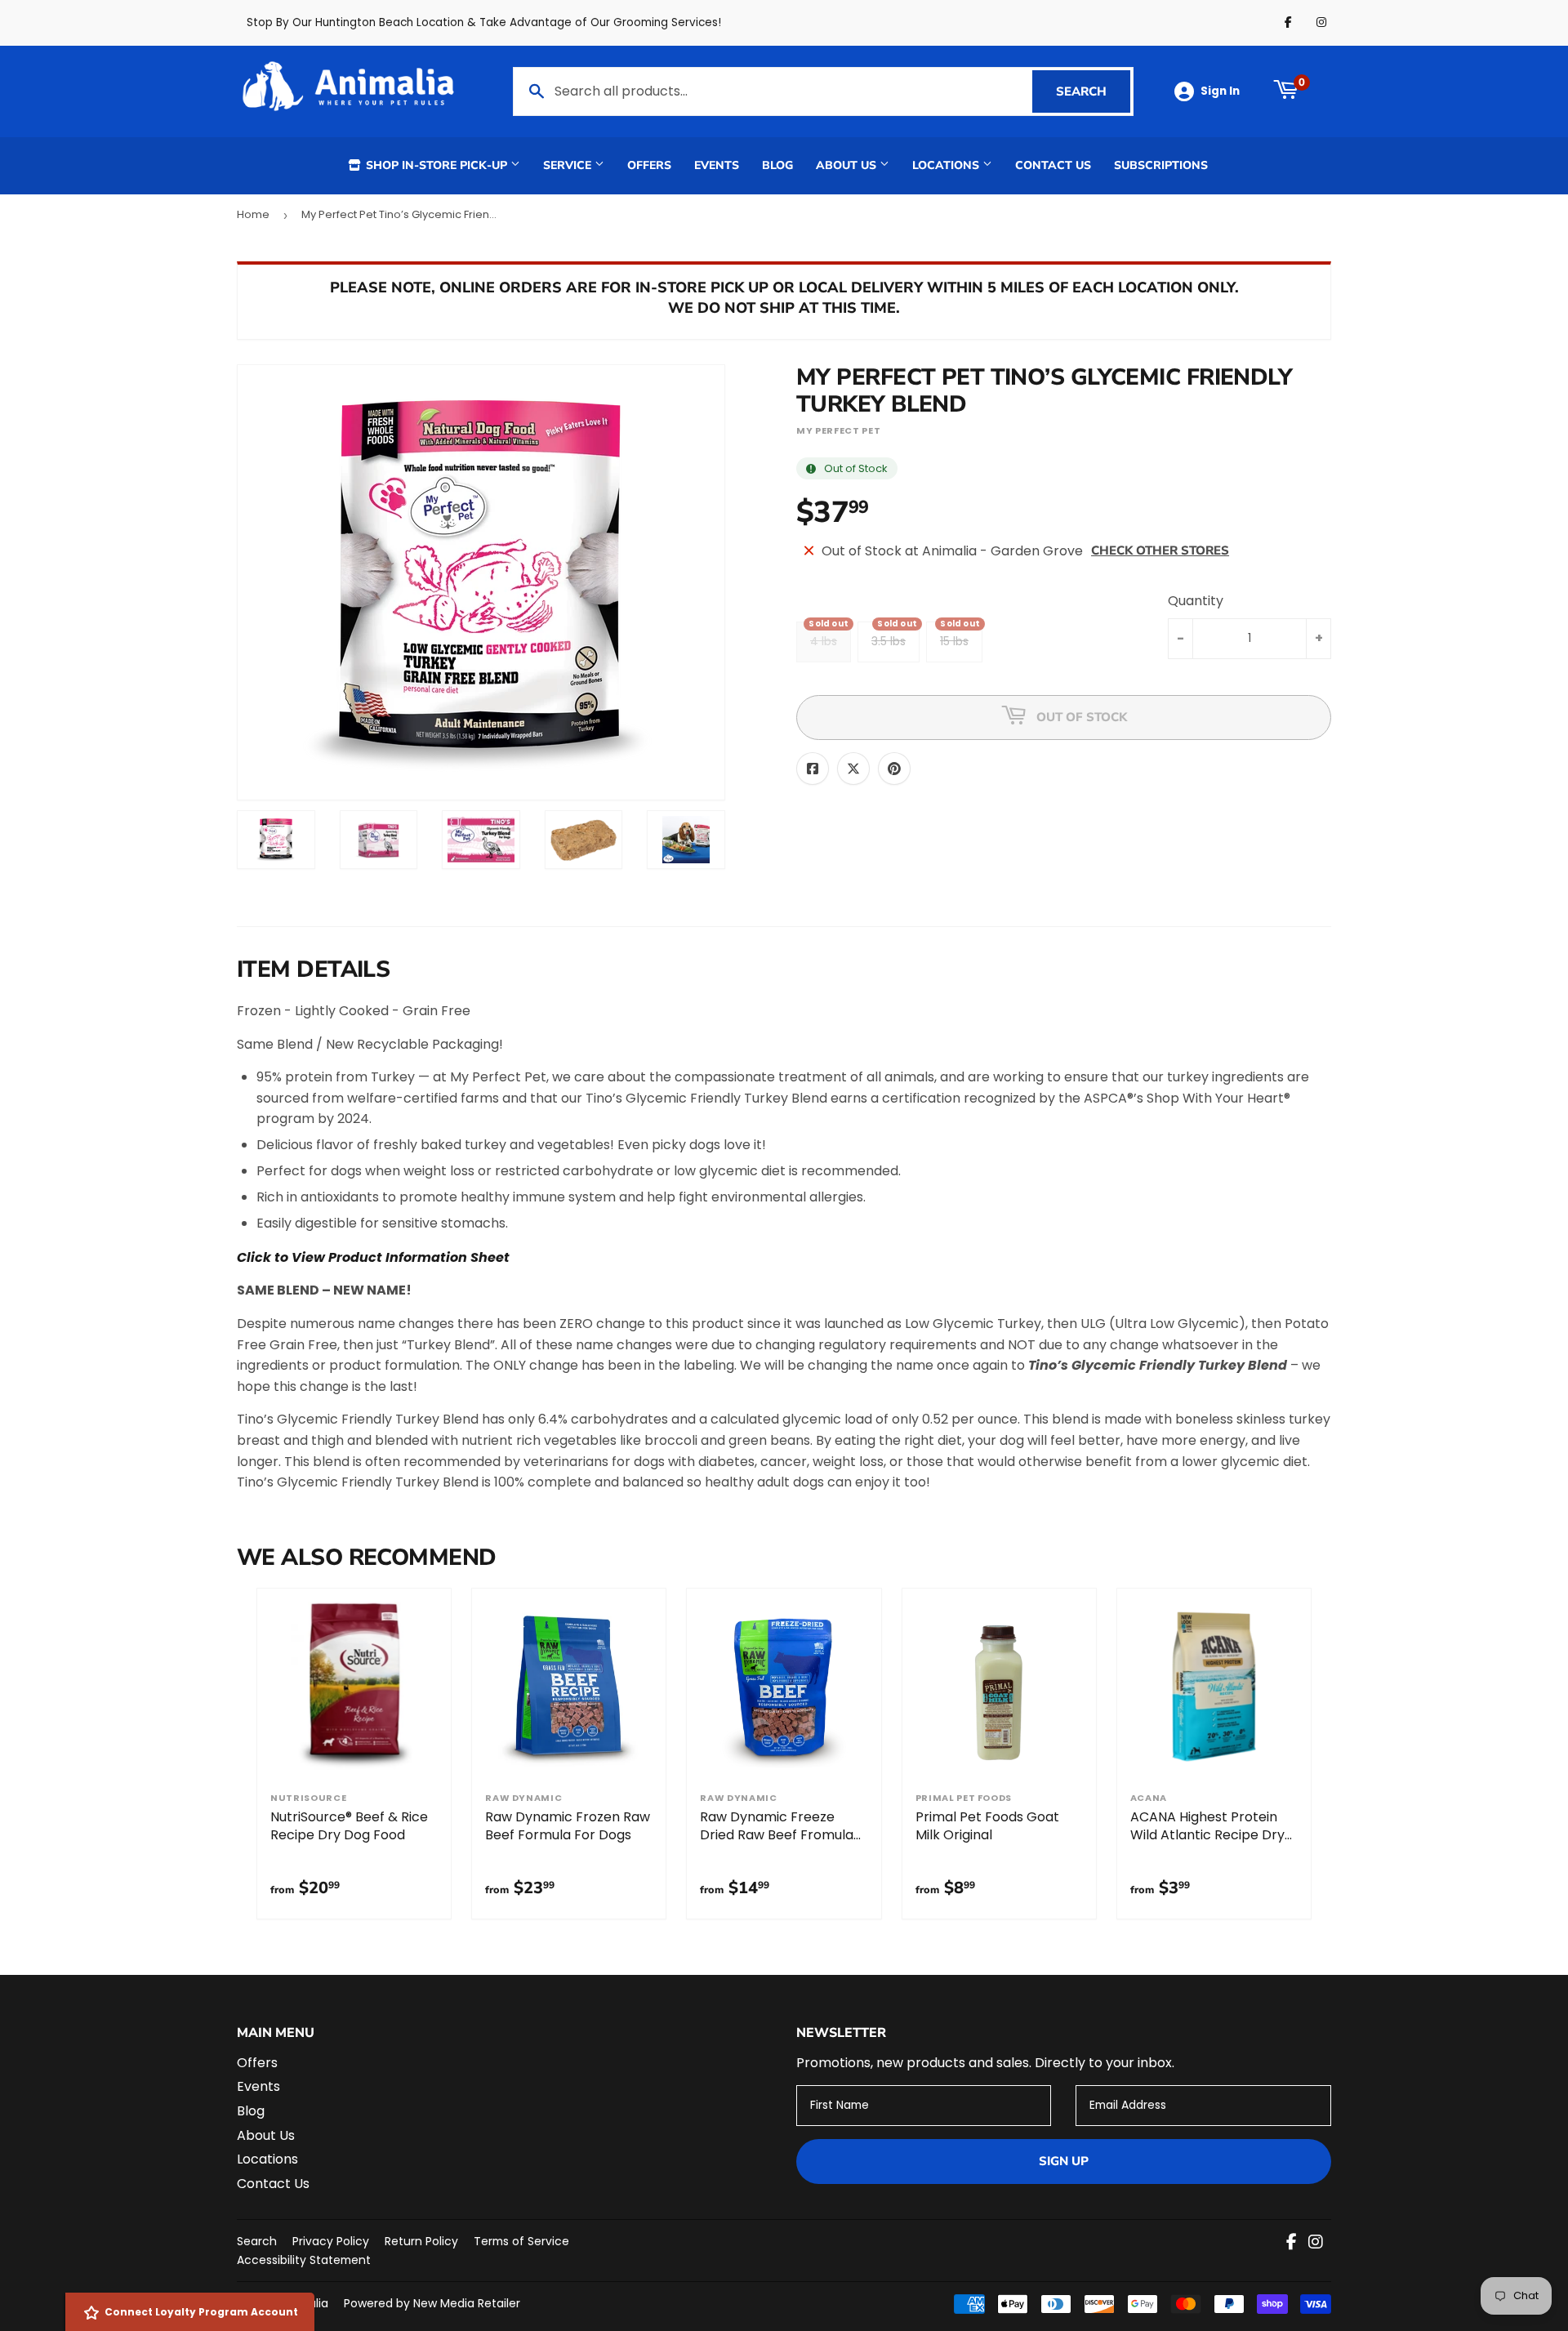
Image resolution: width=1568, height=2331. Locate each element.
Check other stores (1160, 550)
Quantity (1196, 601)
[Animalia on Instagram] (1316, 2243)
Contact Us (1053, 165)
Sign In (1220, 91)
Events (717, 165)
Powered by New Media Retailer (432, 2303)
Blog (777, 165)
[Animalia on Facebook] (1292, 2243)
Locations (947, 165)
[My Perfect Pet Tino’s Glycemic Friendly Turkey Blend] (276, 840)
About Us (848, 165)
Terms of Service (521, 2241)
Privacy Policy (331, 2241)
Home (253, 214)
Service (569, 165)
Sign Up (1064, 2161)
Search (1093, 91)
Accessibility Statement (304, 2260)
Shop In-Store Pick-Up (437, 165)
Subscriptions (1161, 165)
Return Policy (421, 2241)
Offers (649, 165)
